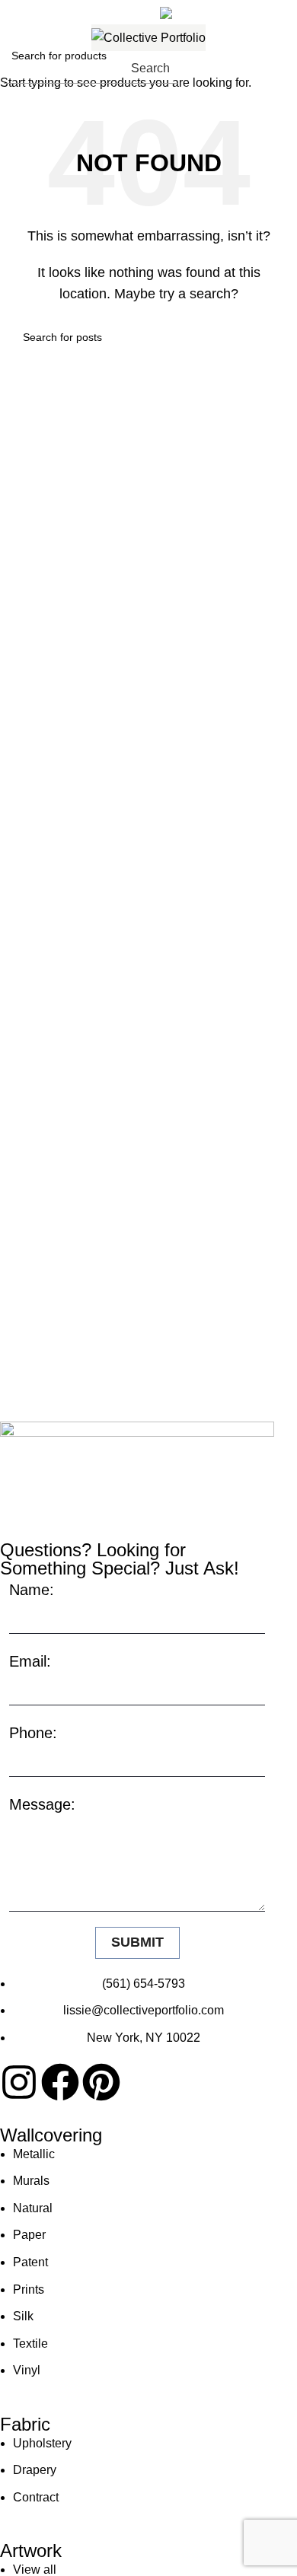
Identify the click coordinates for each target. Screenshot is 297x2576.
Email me (222, 10)
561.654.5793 (66, 10)
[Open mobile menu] (279, 68)
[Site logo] (148, 38)
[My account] (242, 68)
